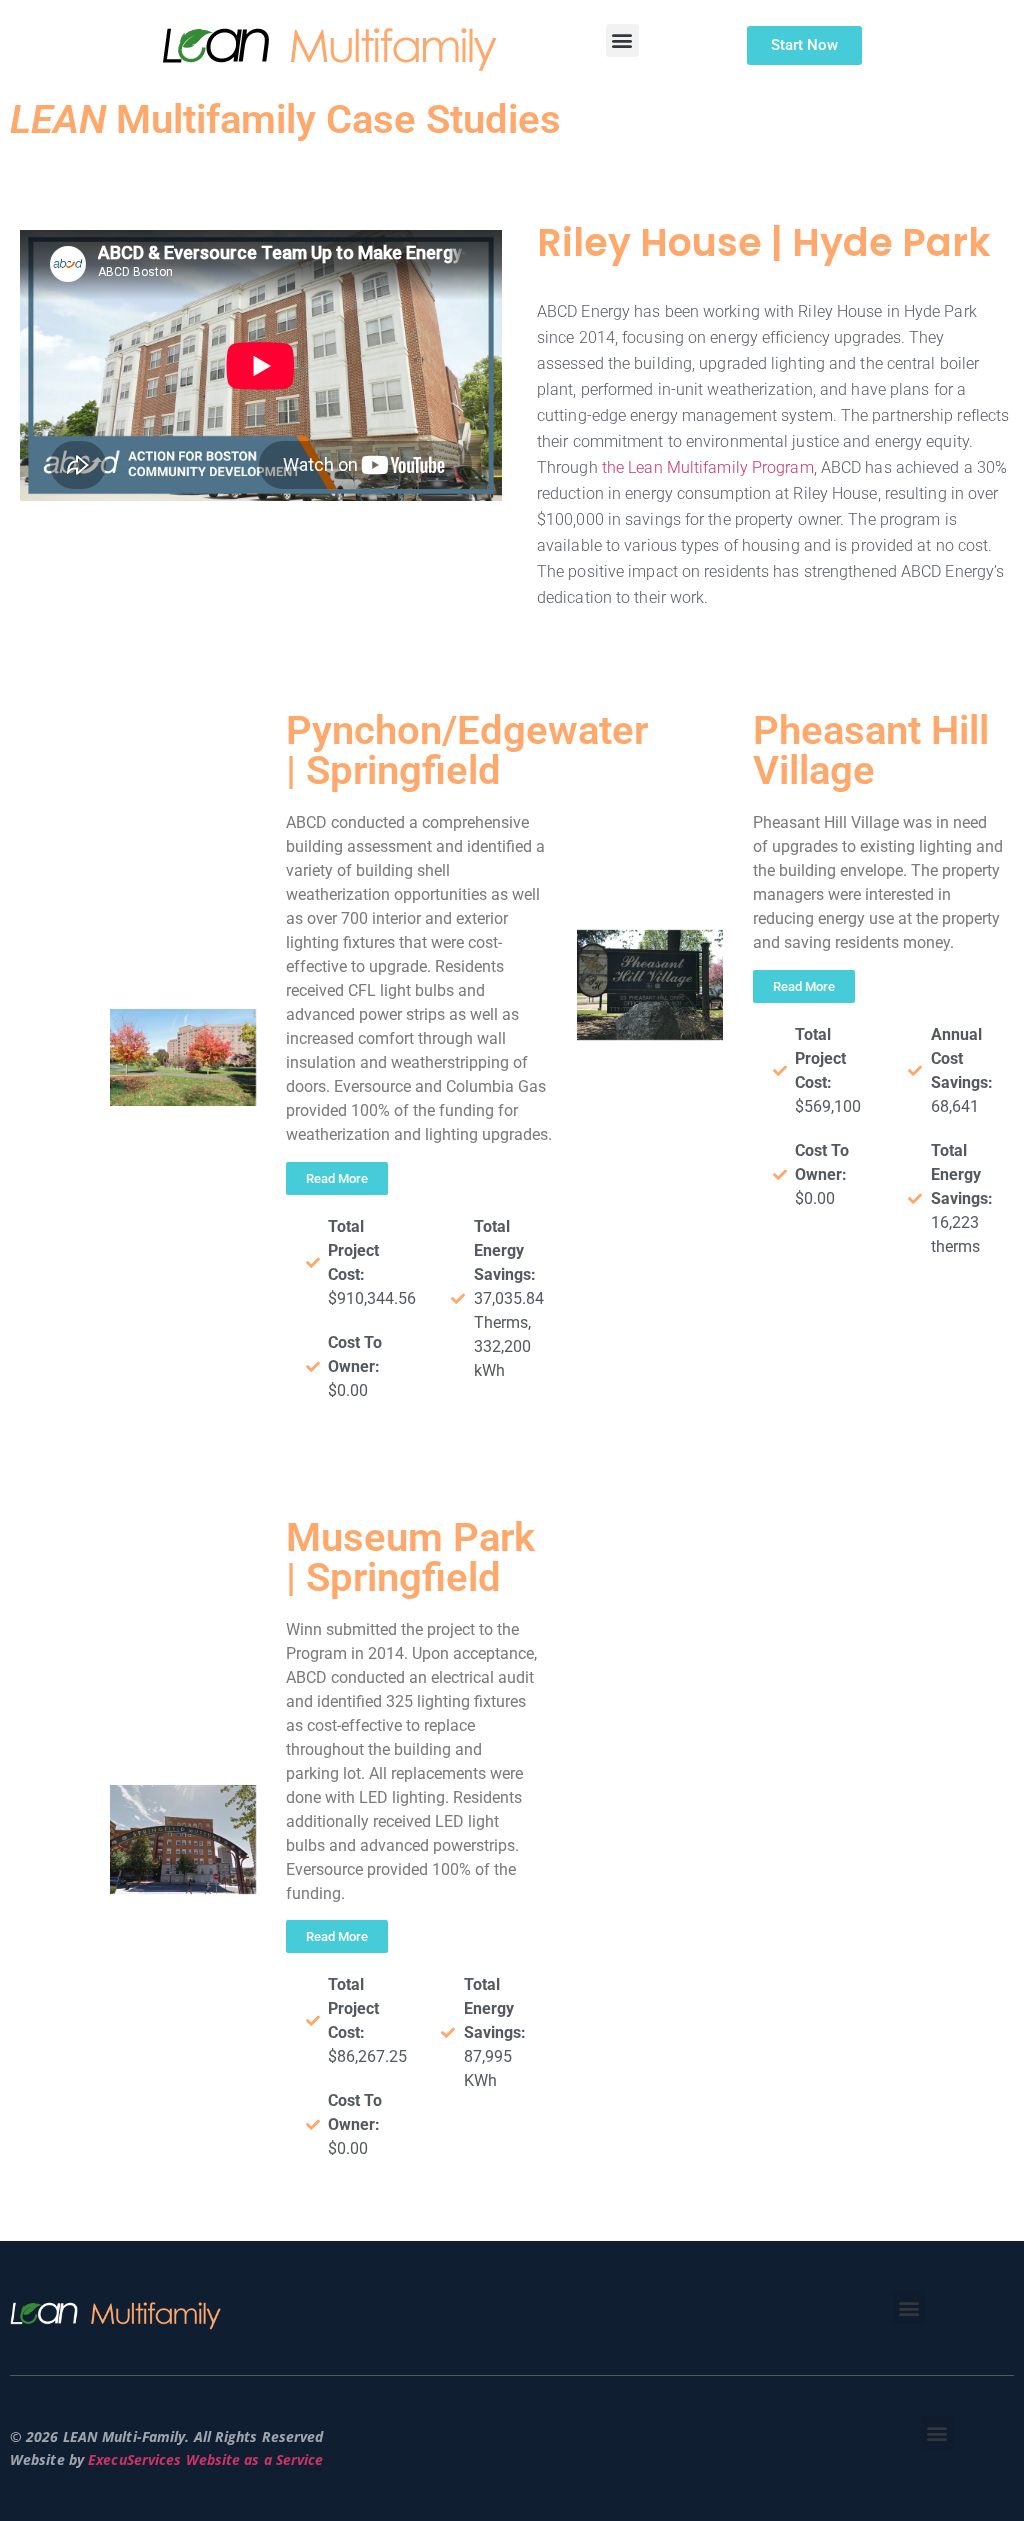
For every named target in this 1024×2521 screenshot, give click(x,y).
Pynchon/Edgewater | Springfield (467, 750)
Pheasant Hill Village (871, 750)
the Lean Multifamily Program (708, 467)
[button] (622, 40)
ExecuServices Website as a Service (205, 2459)
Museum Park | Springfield (410, 1557)
